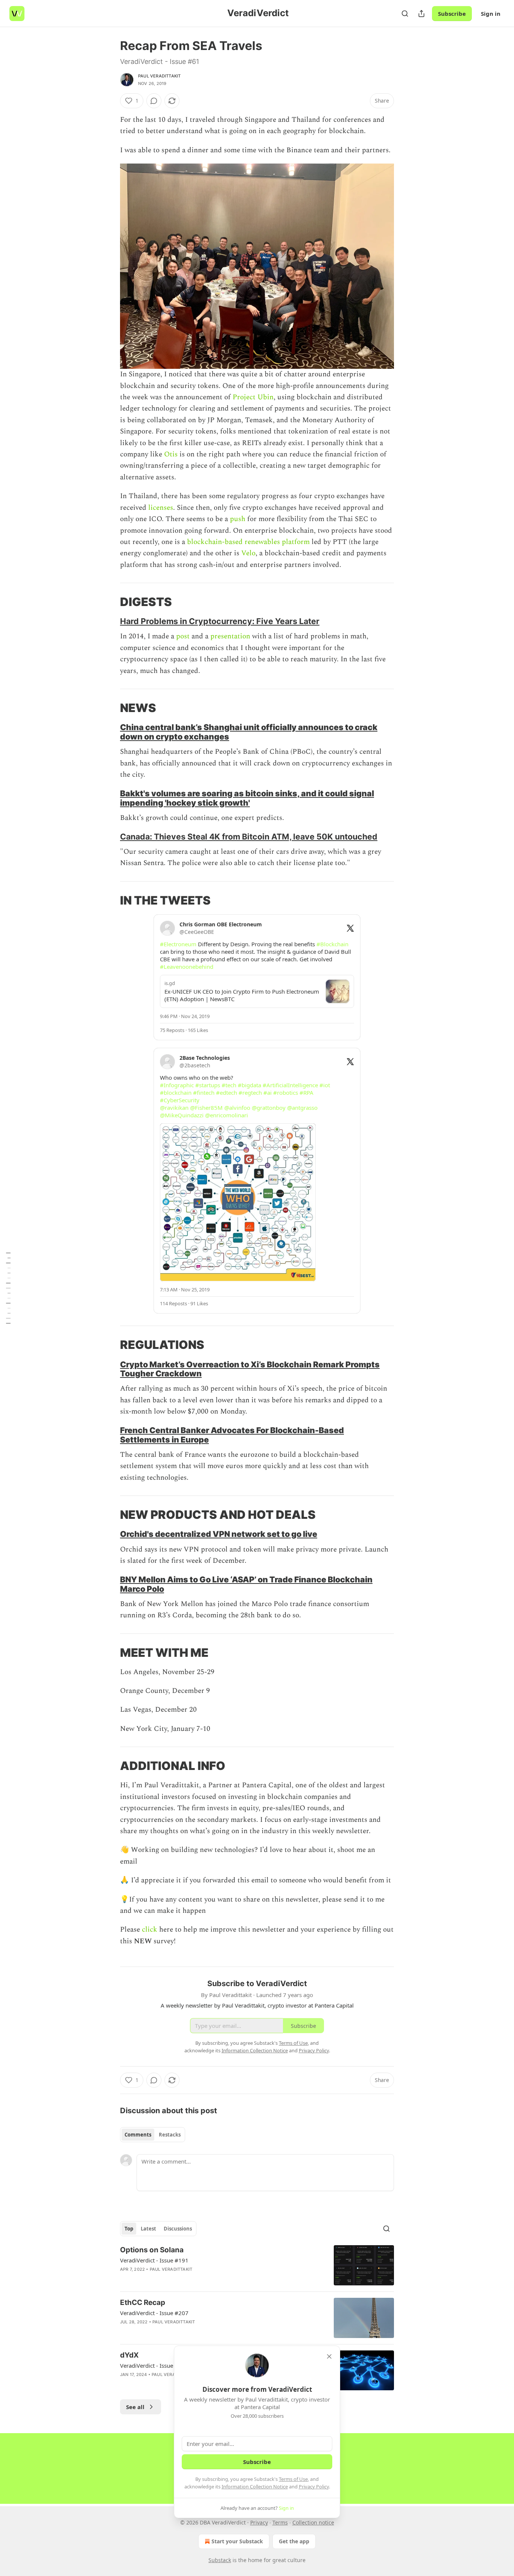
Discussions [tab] (178, 2229)
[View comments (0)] (154, 101)
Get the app (294, 2541)
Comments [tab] (138, 2135)
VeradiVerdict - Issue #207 (154, 2313)
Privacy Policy (314, 2487)
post (183, 636)
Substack (220, 2560)
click (151, 1930)
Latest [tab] (148, 2229)
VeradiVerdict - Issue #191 (154, 2260)
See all (135, 2407)
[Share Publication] (421, 14)
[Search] (405, 14)
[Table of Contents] (8, 1288)
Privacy (259, 2522)
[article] (257, 2265)
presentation (230, 636)
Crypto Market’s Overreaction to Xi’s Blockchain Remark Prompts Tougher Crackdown (250, 1369)
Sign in (491, 14)
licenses (161, 508)
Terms (280, 2522)
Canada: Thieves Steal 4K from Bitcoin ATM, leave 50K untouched (249, 836)
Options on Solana (152, 2250)
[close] (329, 2356)
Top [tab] (129, 2229)
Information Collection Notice (255, 2487)
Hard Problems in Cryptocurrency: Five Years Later (220, 621)
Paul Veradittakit (159, 76)
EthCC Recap (143, 2302)
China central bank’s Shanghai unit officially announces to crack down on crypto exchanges (249, 732)
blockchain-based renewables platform (248, 542)
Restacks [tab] (170, 2135)
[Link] (109, 602)
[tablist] (153, 2135)
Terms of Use (293, 2479)
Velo (248, 553)
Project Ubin (253, 397)
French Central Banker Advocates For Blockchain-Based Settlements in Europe (232, 1435)
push (238, 519)
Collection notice (313, 2522)
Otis (171, 454)
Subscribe (452, 14)
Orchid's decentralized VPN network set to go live (219, 1534)
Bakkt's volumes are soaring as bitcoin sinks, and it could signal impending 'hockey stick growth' (247, 798)
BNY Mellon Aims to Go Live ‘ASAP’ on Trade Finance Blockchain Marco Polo (246, 1584)
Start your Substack (237, 2541)
